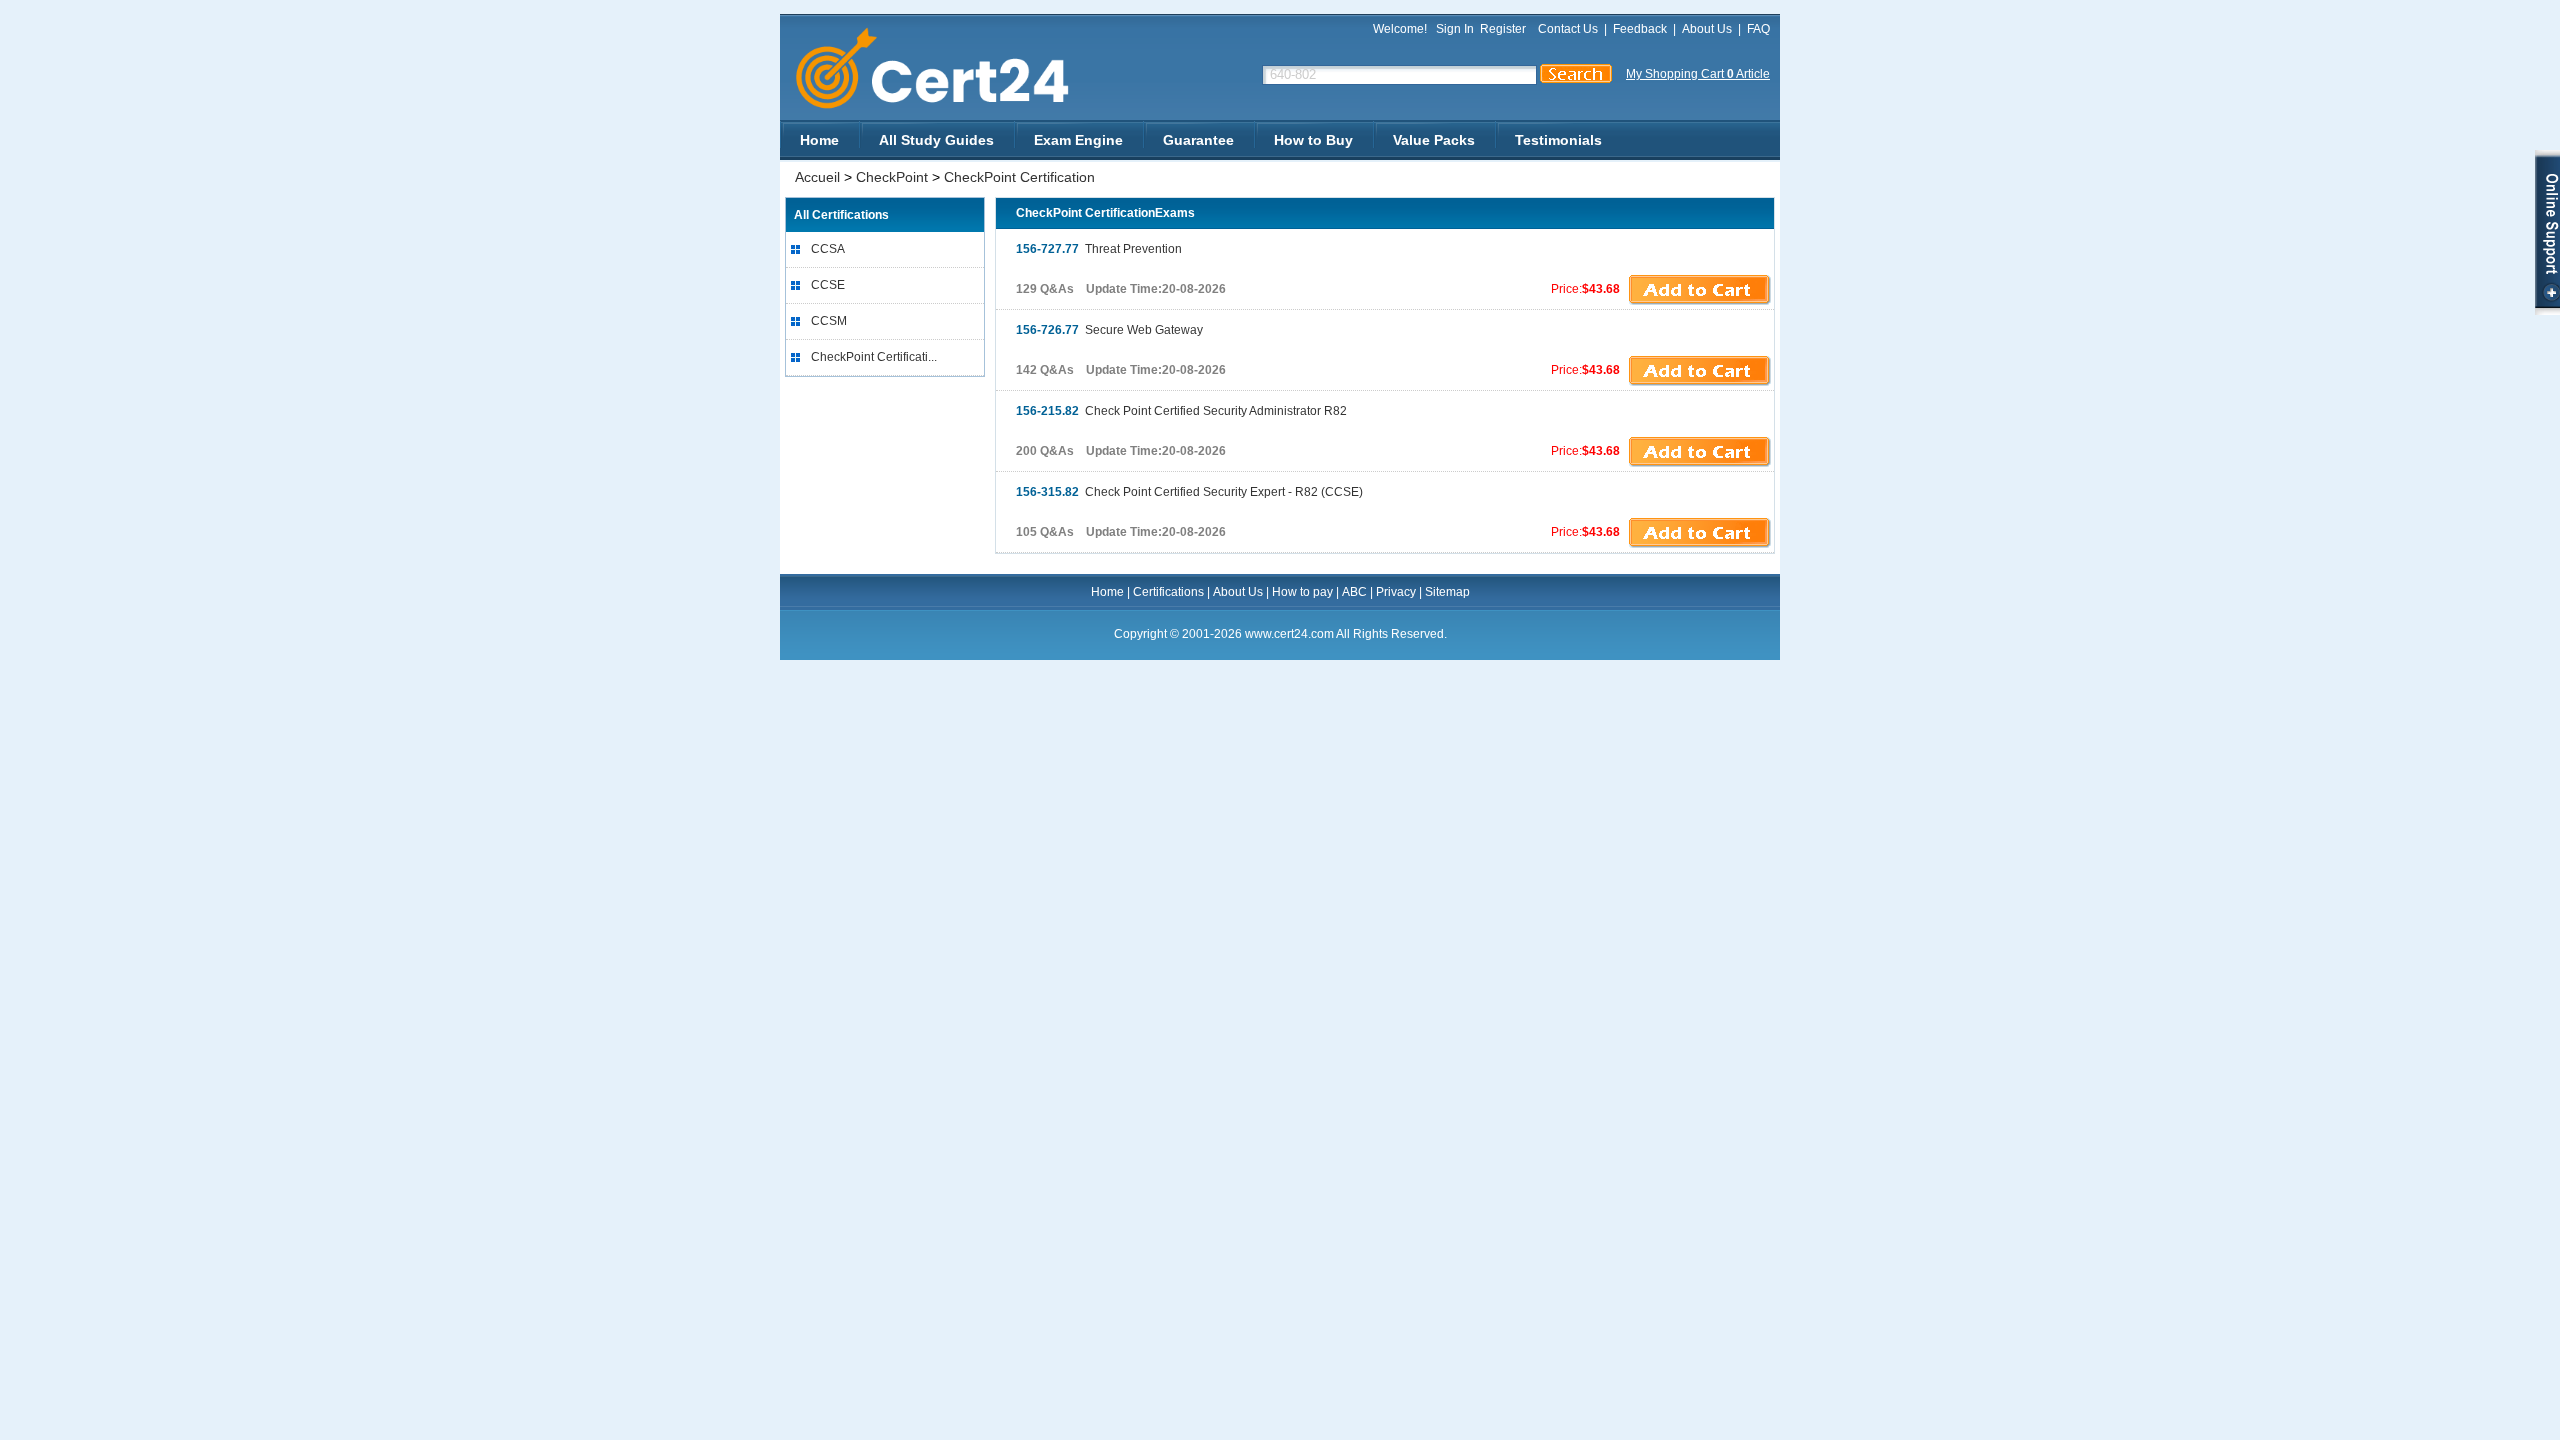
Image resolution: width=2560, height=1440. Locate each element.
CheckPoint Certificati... (874, 357)
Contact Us (1568, 29)
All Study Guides (936, 140)
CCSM (829, 321)
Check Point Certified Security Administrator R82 (1181, 411)
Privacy (1396, 592)
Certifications (1168, 592)
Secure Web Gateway (1109, 330)
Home (819, 140)
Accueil (817, 177)
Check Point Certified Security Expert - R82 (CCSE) (1189, 492)
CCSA (828, 249)
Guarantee (1198, 140)
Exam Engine (1078, 140)
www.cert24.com (949, 68)
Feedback (1640, 29)
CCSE (828, 285)
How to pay (1302, 592)
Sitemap (1447, 592)
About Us (1707, 29)
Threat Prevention (1099, 249)
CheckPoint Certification (1019, 177)
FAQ (1758, 29)
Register (1503, 29)
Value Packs (1434, 140)
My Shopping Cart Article (1698, 74)
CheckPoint (892, 177)
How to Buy (1313, 140)
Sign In (1455, 29)
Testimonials (1558, 140)
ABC (1354, 592)
